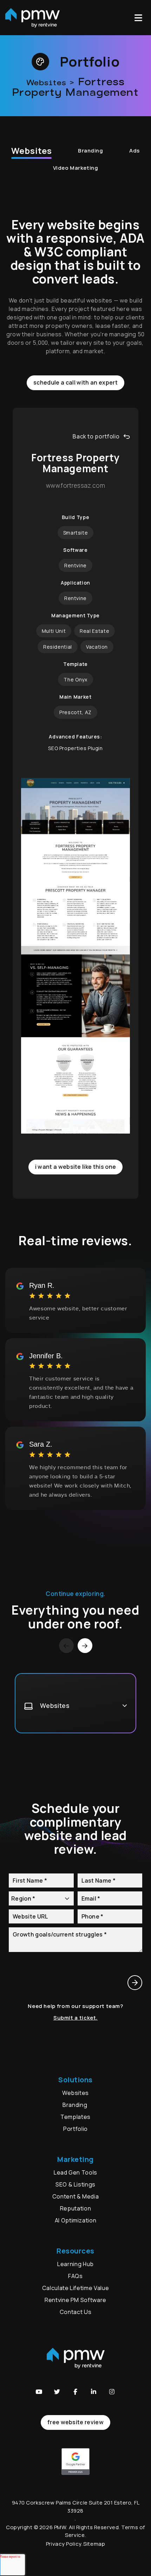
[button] (39, 2392)
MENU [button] (140, 18)
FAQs (75, 2276)
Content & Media (76, 2196)
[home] (32, 18)
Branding (91, 151)
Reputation (75, 2208)
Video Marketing (75, 168)
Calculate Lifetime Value (75, 2288)
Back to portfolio (96, 436)
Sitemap (94, 2544)
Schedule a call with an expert (75, 382)
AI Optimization (76, 2220)
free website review (75, 2422)
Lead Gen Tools (75, 2172)
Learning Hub (75, 2264)
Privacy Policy (64, 2544)
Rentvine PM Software (75, 2300)
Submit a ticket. (75, 2018)
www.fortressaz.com (75, 486)
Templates (75, 2117)
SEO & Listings (75, 2184)
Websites (31, 151)
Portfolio (75, 2129)
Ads (134, 151)
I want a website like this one (76, 1167)
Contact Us (75, 2312)
